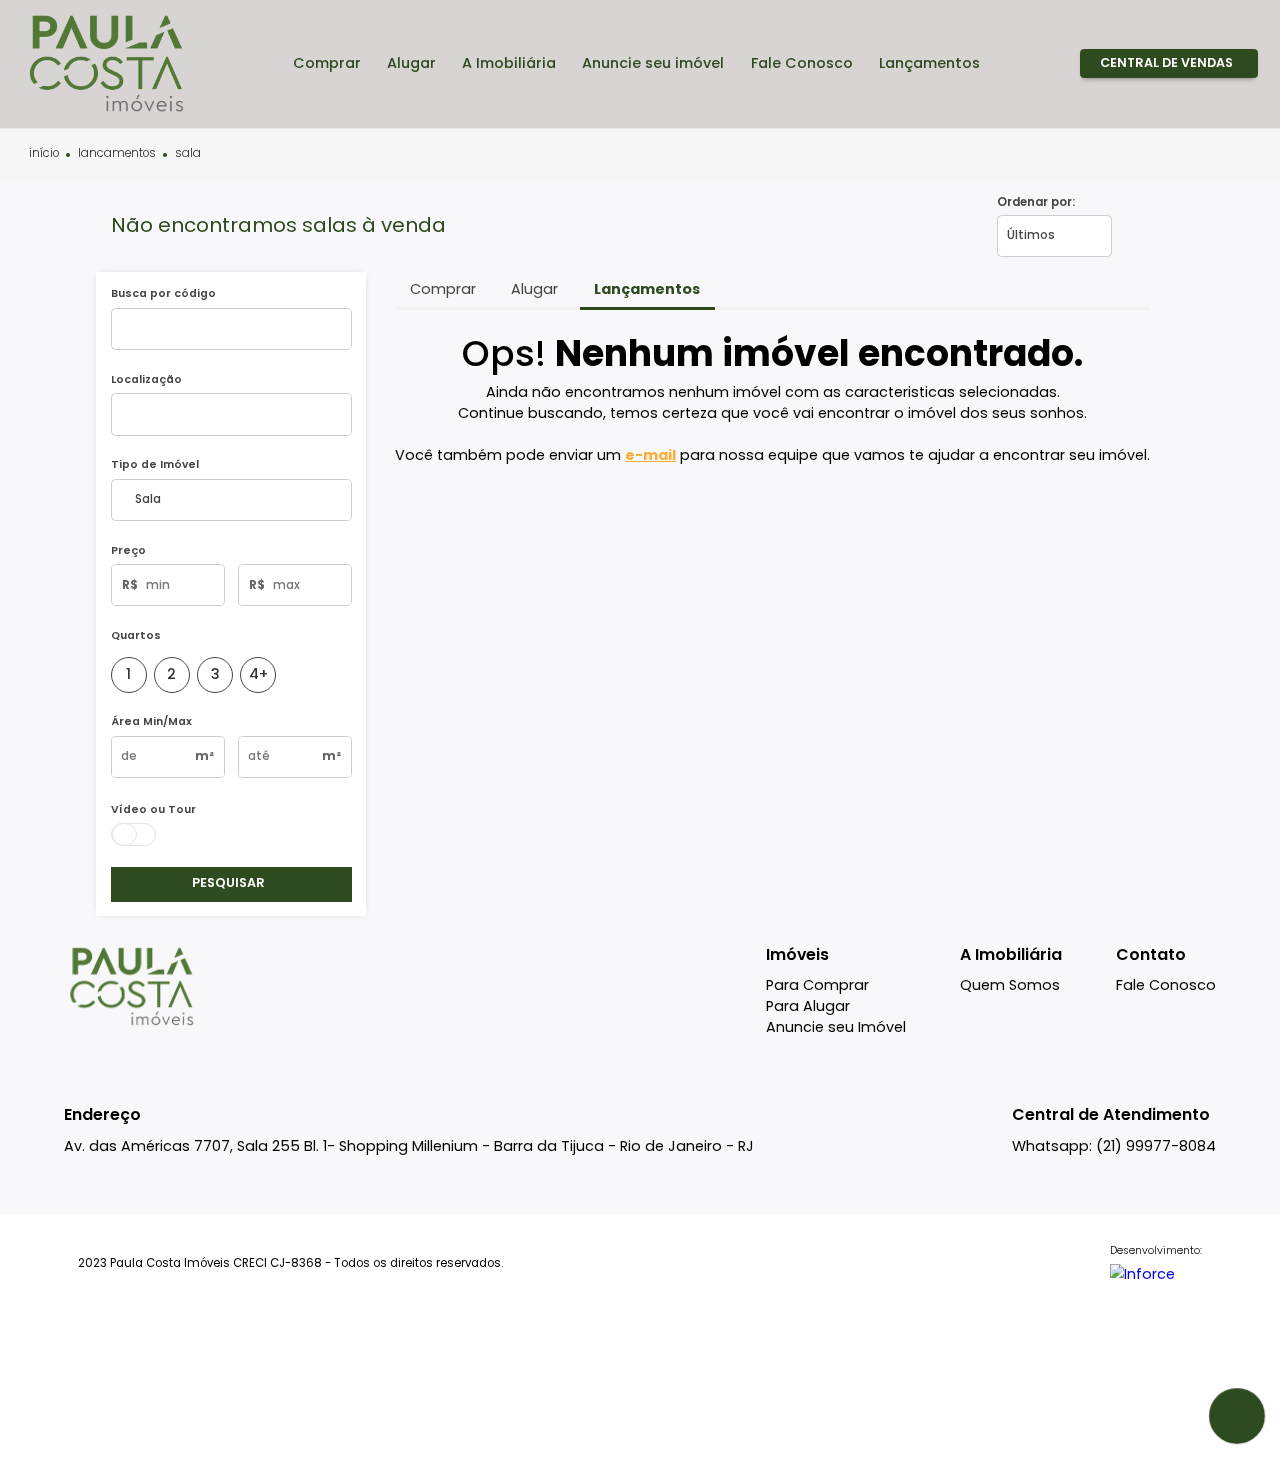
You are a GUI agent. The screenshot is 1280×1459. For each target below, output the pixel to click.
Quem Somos (1010, 985)
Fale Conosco (1166, 985)
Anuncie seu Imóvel (836, 1027)
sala (188, 154)
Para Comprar (817, 985)
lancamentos (117, 154)
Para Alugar (808, 1006)
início (44, 154)
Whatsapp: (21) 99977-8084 (1114, 1146)
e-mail (650, 455)
